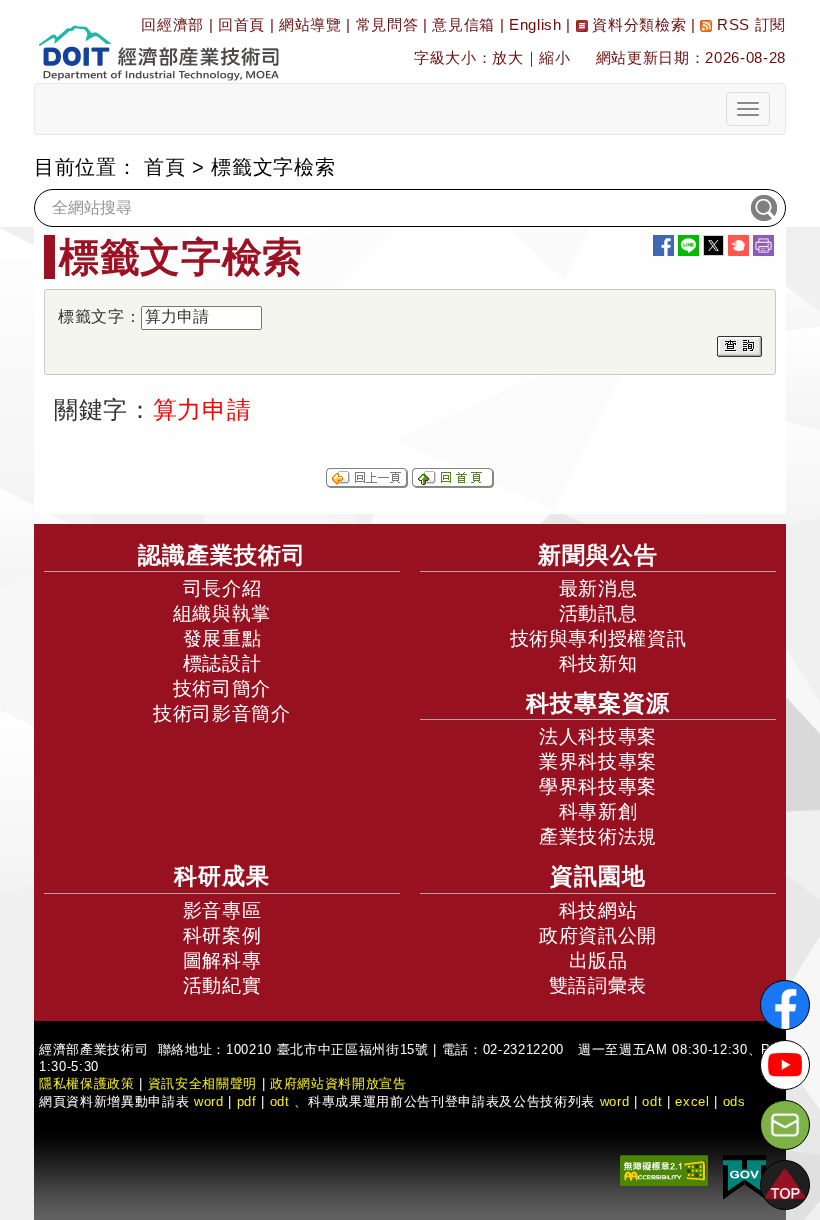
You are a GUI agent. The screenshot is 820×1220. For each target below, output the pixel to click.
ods (734, 1101)
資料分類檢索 (637, 24)
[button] (785, 1185)
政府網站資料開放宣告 (338, 1083)
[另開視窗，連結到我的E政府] (744, 1176)
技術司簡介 (222, 688)
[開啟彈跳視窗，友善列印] (763, 245)
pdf (247, 1101)
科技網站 (598, 910)
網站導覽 (310, 24)
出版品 (598, 960)
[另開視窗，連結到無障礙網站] (664, 1169)
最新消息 (598, 588)
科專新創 (598, 811)
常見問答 (387, 24)
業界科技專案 (598, 761)
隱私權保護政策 (87, 1083)
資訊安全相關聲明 (202, 1083)
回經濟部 (172, 24)
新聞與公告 (598, 555)
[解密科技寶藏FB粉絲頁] (785, 1005)
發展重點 (222, 638)
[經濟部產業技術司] (158, 40)
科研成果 (222, 876)
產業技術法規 (598, 836)
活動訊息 (598, 613)
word (615, 1101)
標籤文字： (99, 316)
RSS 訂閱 (749, 24)
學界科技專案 (598, 786)
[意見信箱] (785, 1125)
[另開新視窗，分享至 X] (713, 245)
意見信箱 (463, 24)
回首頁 (241, 24)
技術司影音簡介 (222, 713)
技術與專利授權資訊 (598, 638)
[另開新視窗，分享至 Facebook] (663, 245)
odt (280, 1101)
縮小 (554, 57)
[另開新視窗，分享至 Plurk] (738, 245)
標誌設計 (222, 663)
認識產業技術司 (222, 555)
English (535, 24)
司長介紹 (222, 588)
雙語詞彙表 (598, 985)
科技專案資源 (598, 703)
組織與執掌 (222, 613)
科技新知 (598, 663)
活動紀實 (222, 985)
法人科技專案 (598, 736)
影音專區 (222, 910)
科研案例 (222, 935)
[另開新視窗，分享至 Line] (688, 245)
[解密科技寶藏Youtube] (785, 1065)
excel (692, 1101)
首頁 (164, 167)
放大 (507, 57)
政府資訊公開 (598, 935)
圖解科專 (222, 960)
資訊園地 (598, 876)
